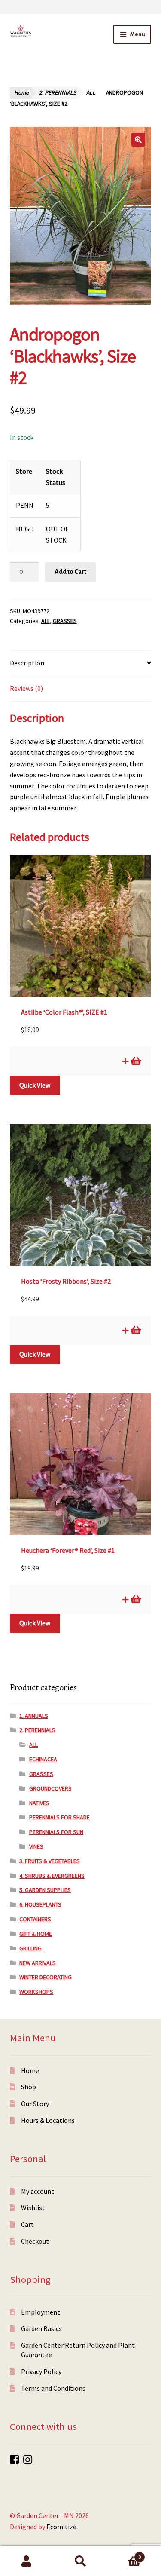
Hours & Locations (48, 2120)
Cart (27, 2224)
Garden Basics (41, 2328)
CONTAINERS (35, 1919)
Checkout (35, 2241)
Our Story (35, 2104)
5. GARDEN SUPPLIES (45, 1890)
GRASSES (65, 621)
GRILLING (30, 1948)
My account (38, 2191)
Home (21, 93)
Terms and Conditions (53, 2388)
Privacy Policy (41, 2371)
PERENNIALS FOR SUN (56, 1832)
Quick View (35, 1085)
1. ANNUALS (34, 1716)
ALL (91, 93)
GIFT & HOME (36, 1934)
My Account (27, 2561)
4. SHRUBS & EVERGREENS (52, 1876)
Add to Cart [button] (135, 1061)
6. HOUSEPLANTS (40, 1904)
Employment (41, 2312)
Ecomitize (61, 2527)
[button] (138, 140)
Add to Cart (70, 572)
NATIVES (39, 1803)
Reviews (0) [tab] (26, 688)
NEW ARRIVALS (38, 1963)
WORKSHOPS (36, 1992)
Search (80, 2561)
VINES (36, 1846)
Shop (29, 2087)
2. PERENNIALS (58, 93)
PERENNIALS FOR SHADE (59, 1817)
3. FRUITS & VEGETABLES (50, 1861)
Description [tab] (27, 663)
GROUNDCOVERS (50, 1788)
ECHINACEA (43, 1759)
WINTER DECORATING (46, 1977)
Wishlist (33, 2208)
